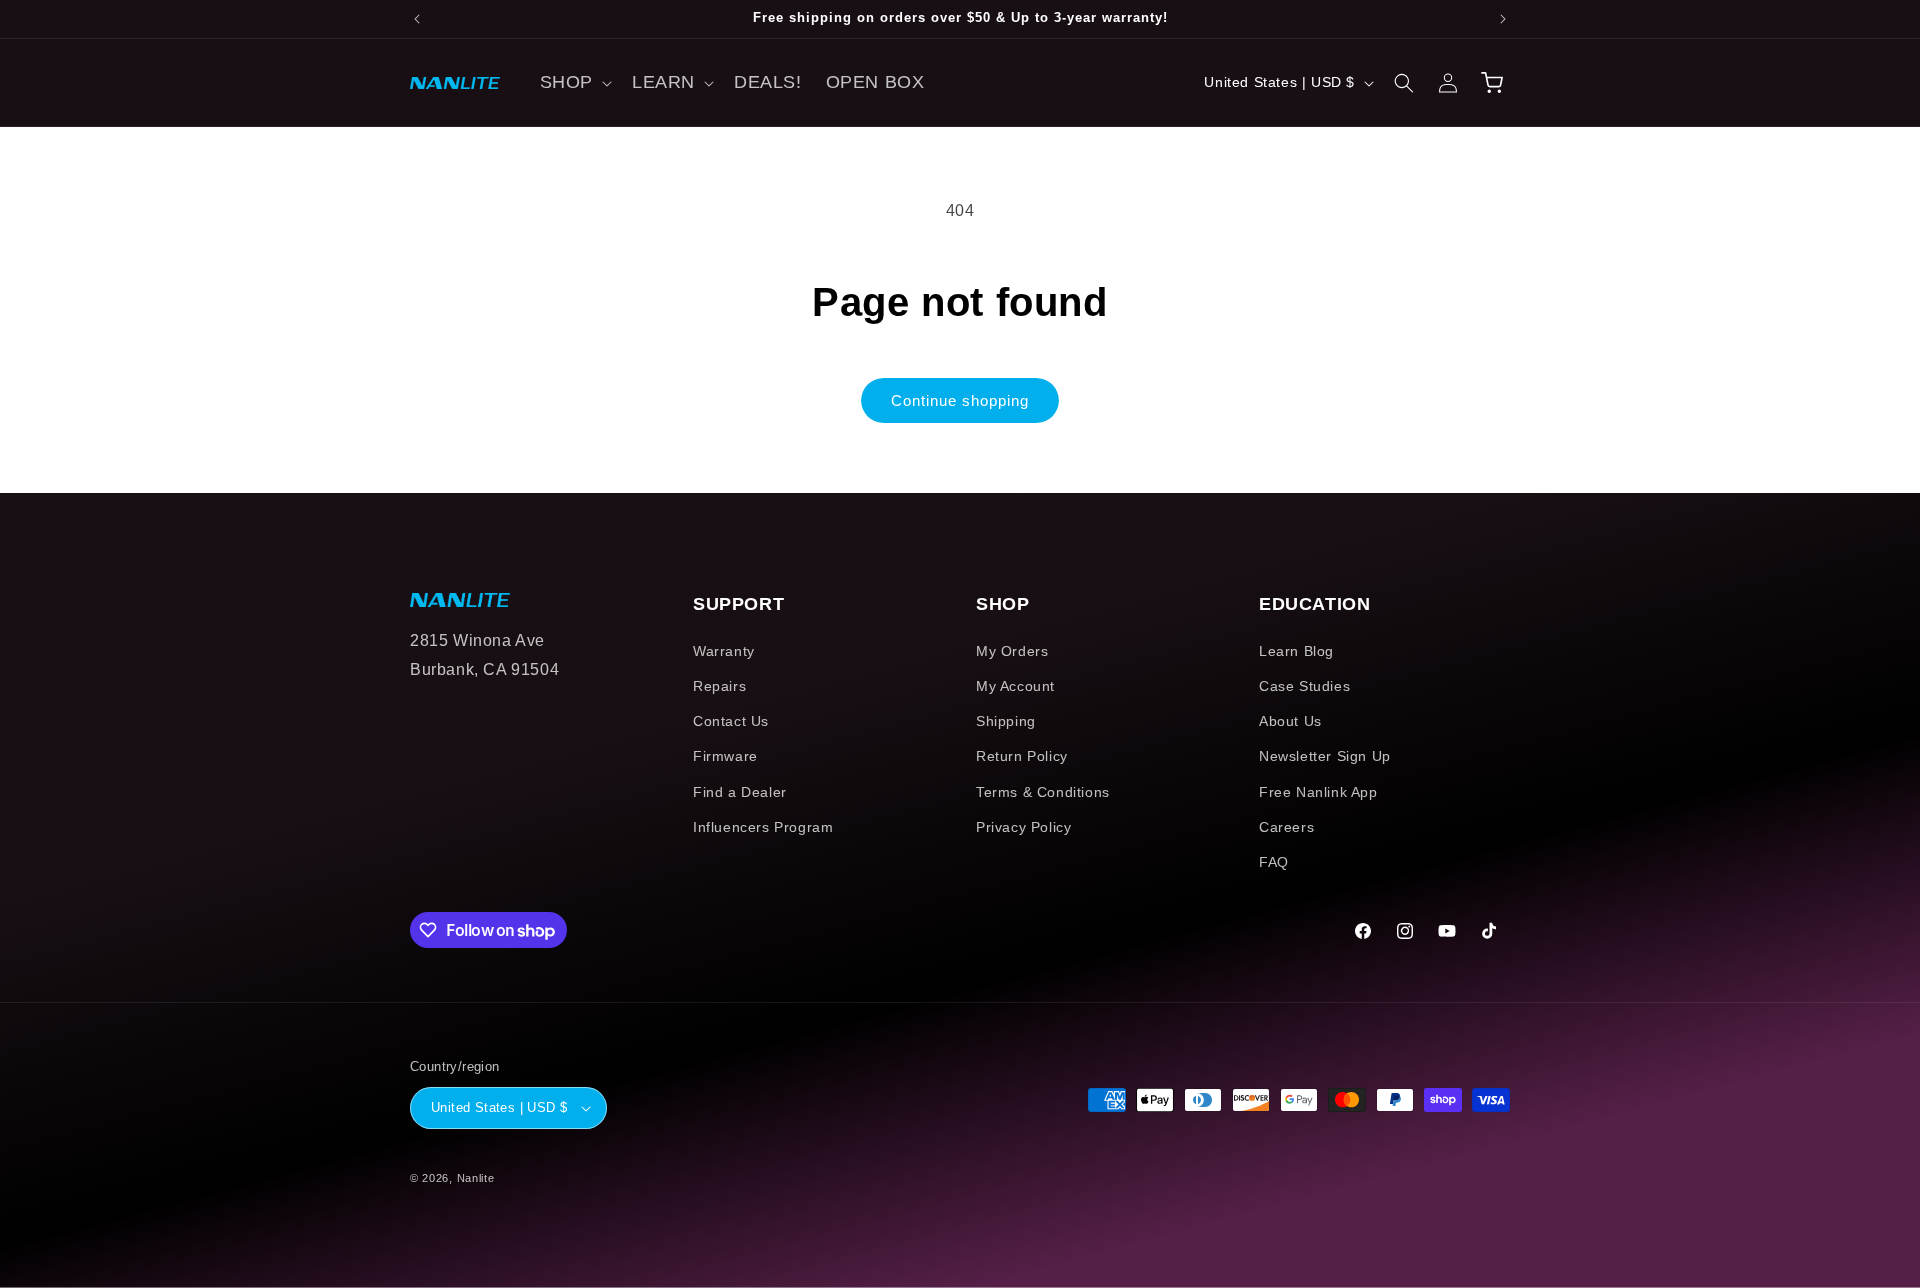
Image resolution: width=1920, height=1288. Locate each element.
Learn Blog (1296, 651)
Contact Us (731, 721)
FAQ (1274, 862)
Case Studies (1304, 686)
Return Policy (1022, 756)
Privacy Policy (1023, 827)
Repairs (719, 686)
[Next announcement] (1503, 19)
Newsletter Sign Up (1325, 756)
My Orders (1012, 651)
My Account (1015, 686)
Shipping (1006, 721)
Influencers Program (763, 827)
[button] (574, 82)
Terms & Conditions (1043, 792)
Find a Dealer (740, 792)
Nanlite (476, 1178)
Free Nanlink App (1318, 792)
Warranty (724, 651)
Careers (1286, 827)
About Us (1290, 721)
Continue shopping (960, 400)
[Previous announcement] (417, 19)
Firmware (725, 756)
